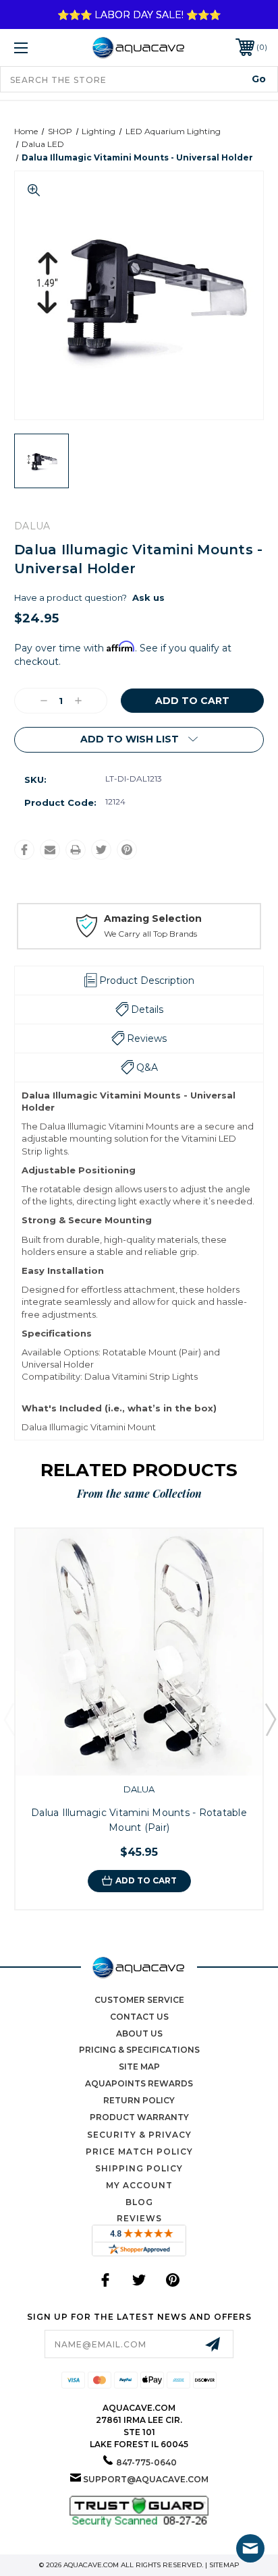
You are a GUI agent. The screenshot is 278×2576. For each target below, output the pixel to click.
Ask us (148, 597)
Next (270, 1719)
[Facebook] (24, 850)
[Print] (76, 850)
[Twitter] (101, 850)
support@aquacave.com (146, 2479)
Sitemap (224, 2565)
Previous (9, 1719)
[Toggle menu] (39, 48)
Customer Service (139, 2000)
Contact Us (139, 2017)
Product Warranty (139, 2117)
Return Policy (139, 2100)
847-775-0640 (146, 2462)
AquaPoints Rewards (139, 2083)
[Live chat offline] (250, 2548)
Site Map (139, 2067)
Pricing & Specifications (139, 2050)
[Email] (50, 850)
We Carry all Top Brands (150, 934)
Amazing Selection (153, 918)
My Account (139, 2185)
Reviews (139, 2218)
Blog (139, 2202)
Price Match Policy (139, 2151)
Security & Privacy (139, 2135)
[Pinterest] (127, 850)
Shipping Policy (139, 2168)
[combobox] (139, 79)
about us (139, 2033)
